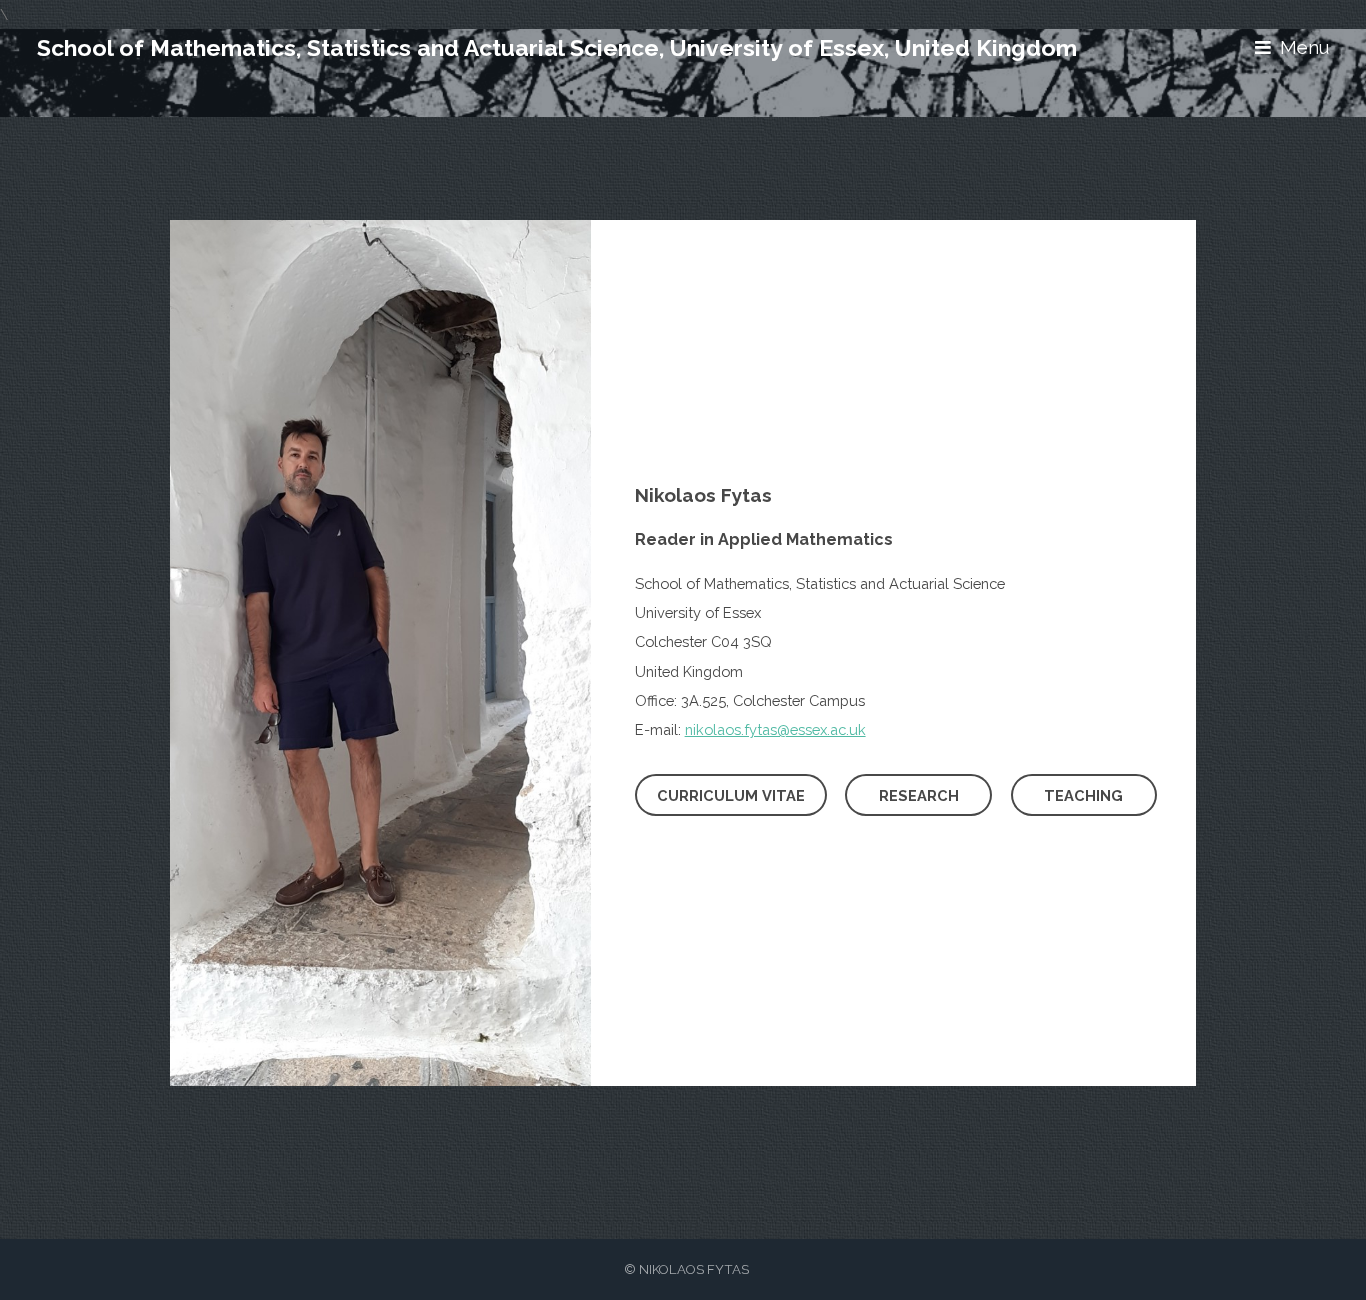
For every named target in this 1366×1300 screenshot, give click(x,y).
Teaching (1083, 795)
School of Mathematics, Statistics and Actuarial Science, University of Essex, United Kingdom (557, 47)
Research (919, 795)
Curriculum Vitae (731, 795)
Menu (1304, 47)
